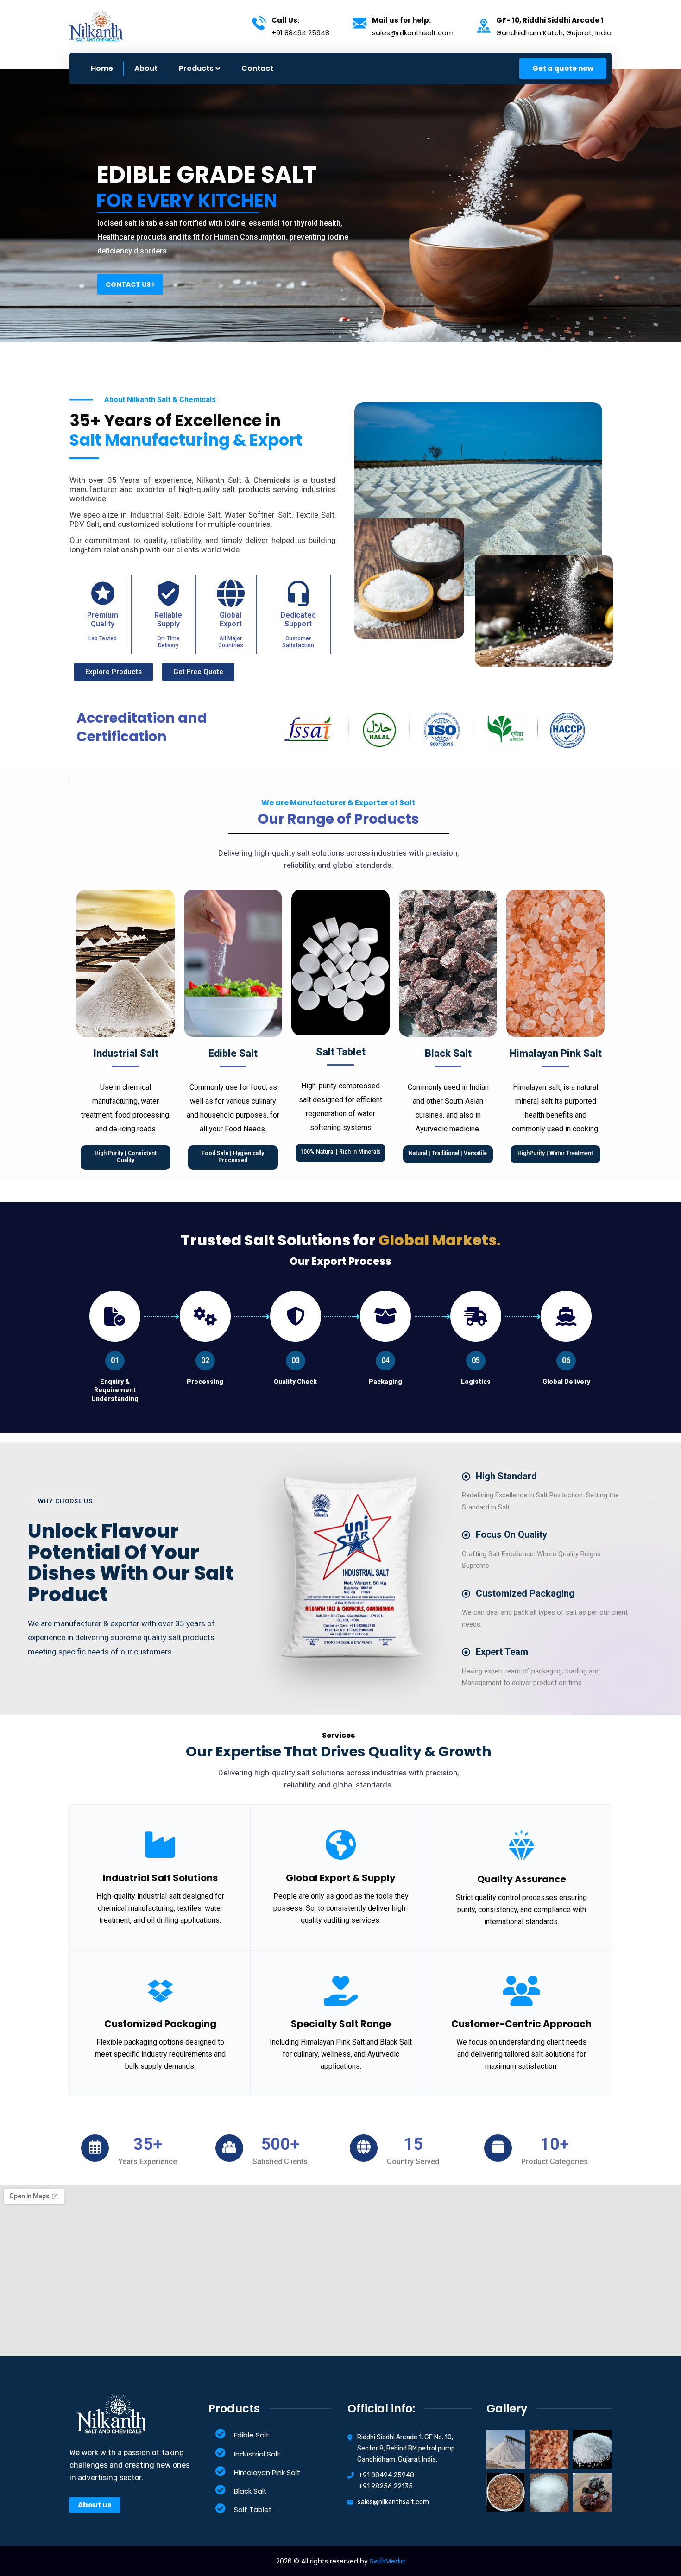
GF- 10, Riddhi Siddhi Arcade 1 (550, 20)
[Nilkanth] (96, 26)
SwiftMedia (387, 2561)
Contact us (129, 284)
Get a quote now (563, 68)
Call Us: (285, 20)
